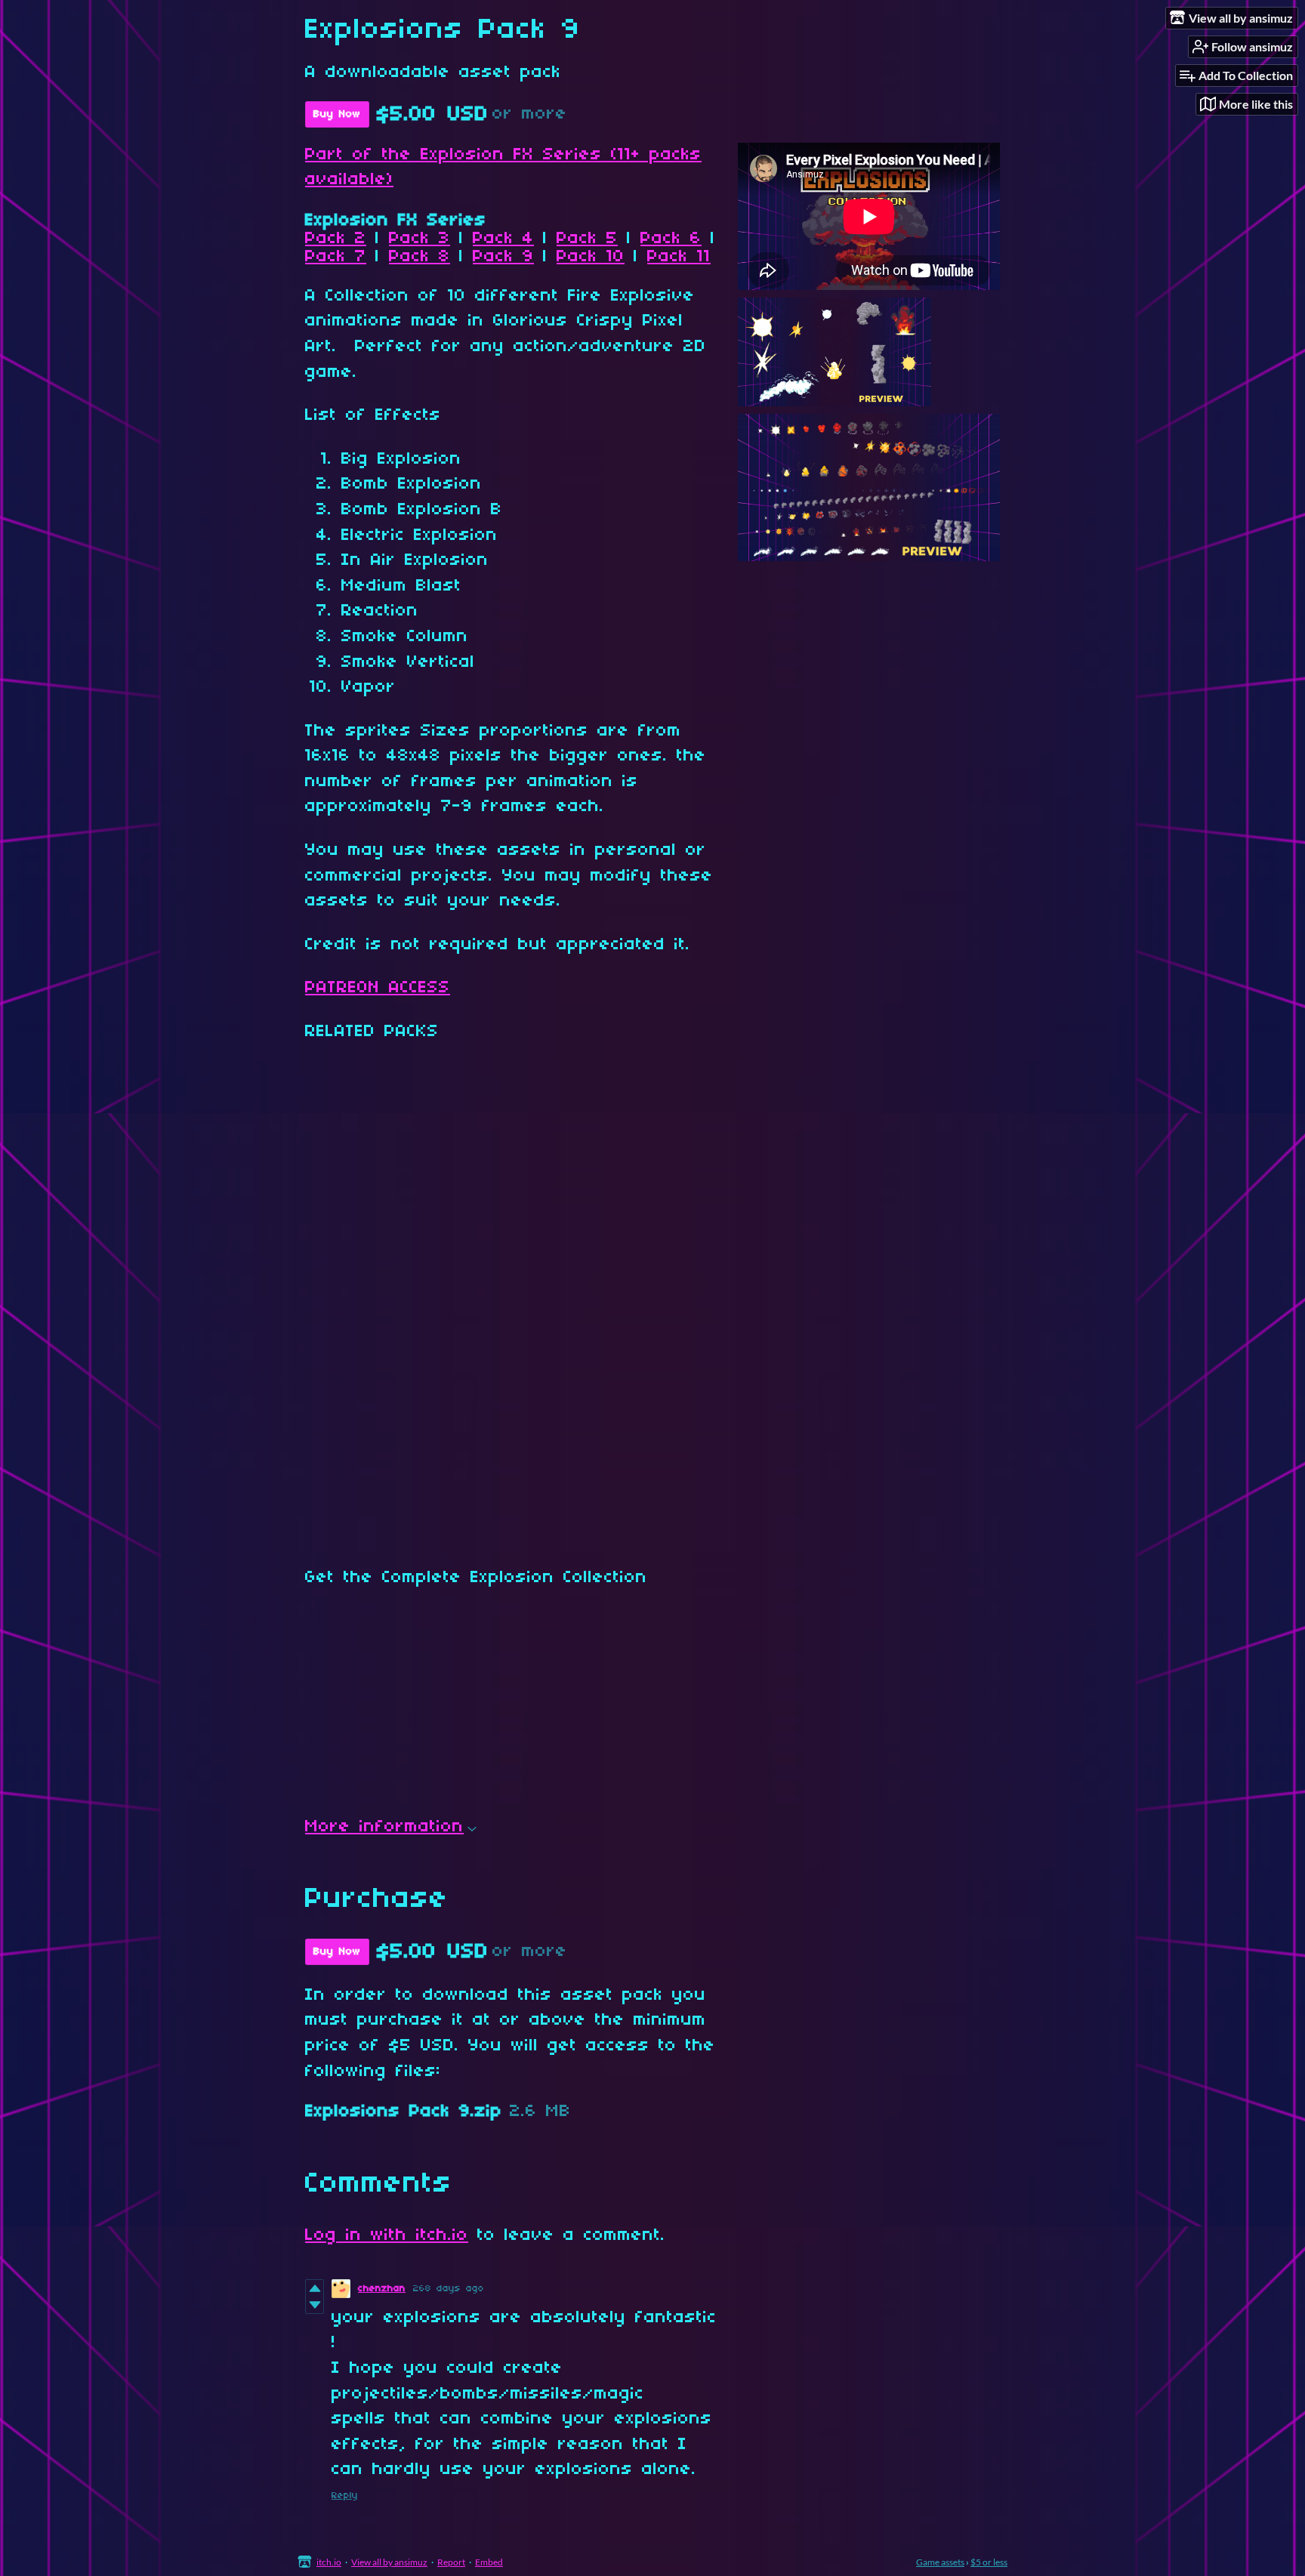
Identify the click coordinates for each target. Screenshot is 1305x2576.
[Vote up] (315, 2288)
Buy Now (337, 114)
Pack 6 (671, 239)
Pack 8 (420, 257)
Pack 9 (503, 257)
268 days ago (449, 2289)
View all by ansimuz (389, 2562)
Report (451, 2562)
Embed (489, 2562)
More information (384, 1827)
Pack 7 (336, 257)
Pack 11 (679, 257)
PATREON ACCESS (378, 988)
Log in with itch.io (387, 2235)
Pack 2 (336, 239)
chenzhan (382, 2289)
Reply (345, 2496)
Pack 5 (587, 239)
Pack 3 (420, 239)
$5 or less (989, 2562)
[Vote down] (315, 2305)
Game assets (940, 2562)
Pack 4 (503, 239)
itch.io (329, 2562)
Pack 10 (591, 257)
